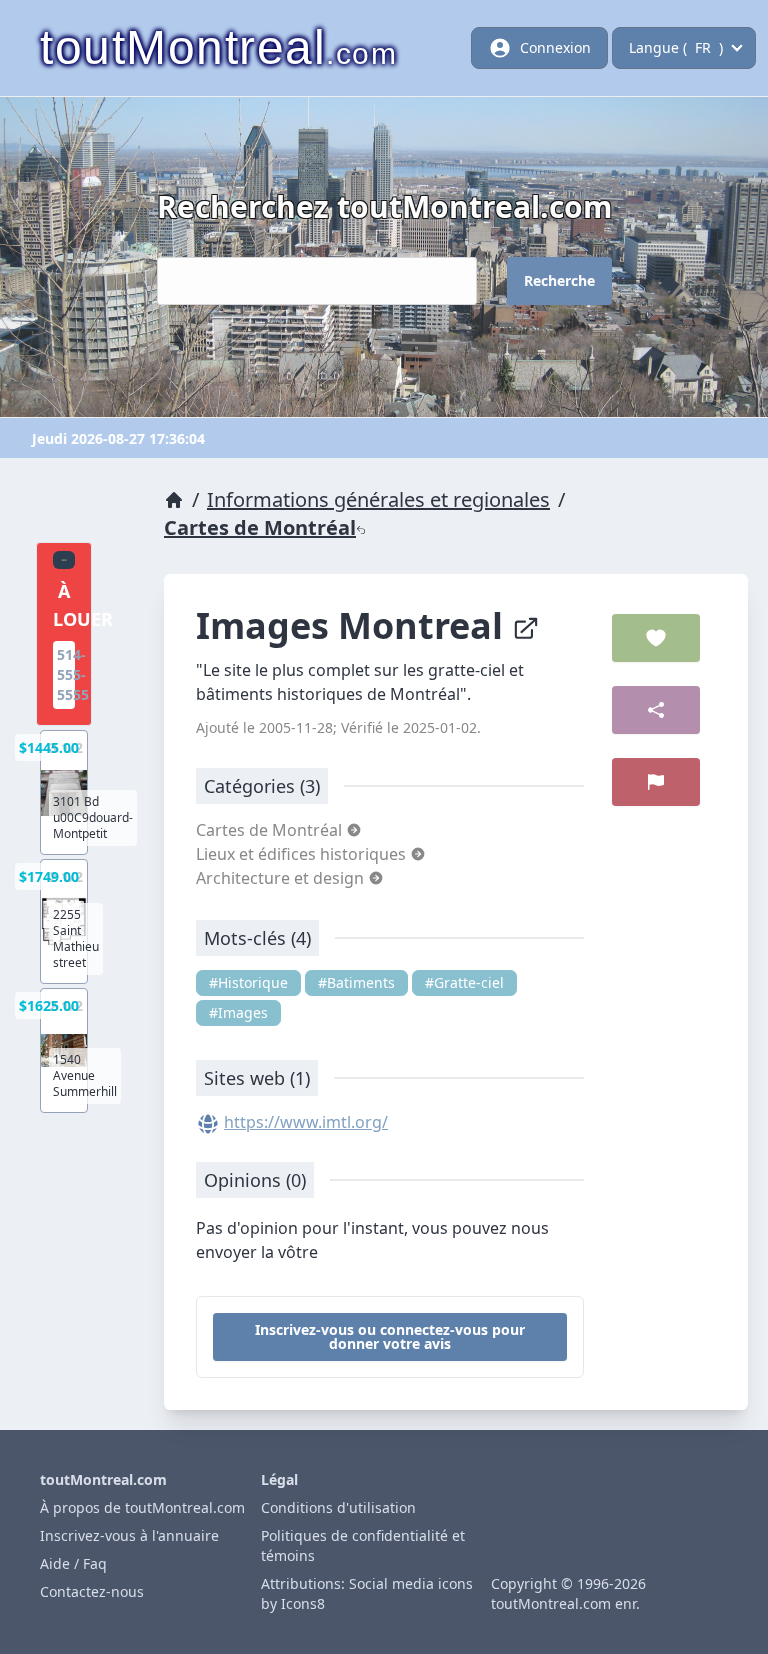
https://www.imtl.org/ (306, 1122)
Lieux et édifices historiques (303, 854)
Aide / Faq (73, 1563)
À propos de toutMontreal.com (142, 1507)
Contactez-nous (92, 1591)
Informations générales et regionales (378, 499)
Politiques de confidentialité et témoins (363, 1545)
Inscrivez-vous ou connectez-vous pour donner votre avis (390, 1336)
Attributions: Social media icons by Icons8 (367, 1593)
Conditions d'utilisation (338, 1507)
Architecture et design (282, 878)
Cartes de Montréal (260, 527)
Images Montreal (354, 625)
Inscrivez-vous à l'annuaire (129, 1535)
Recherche (559, 280)
